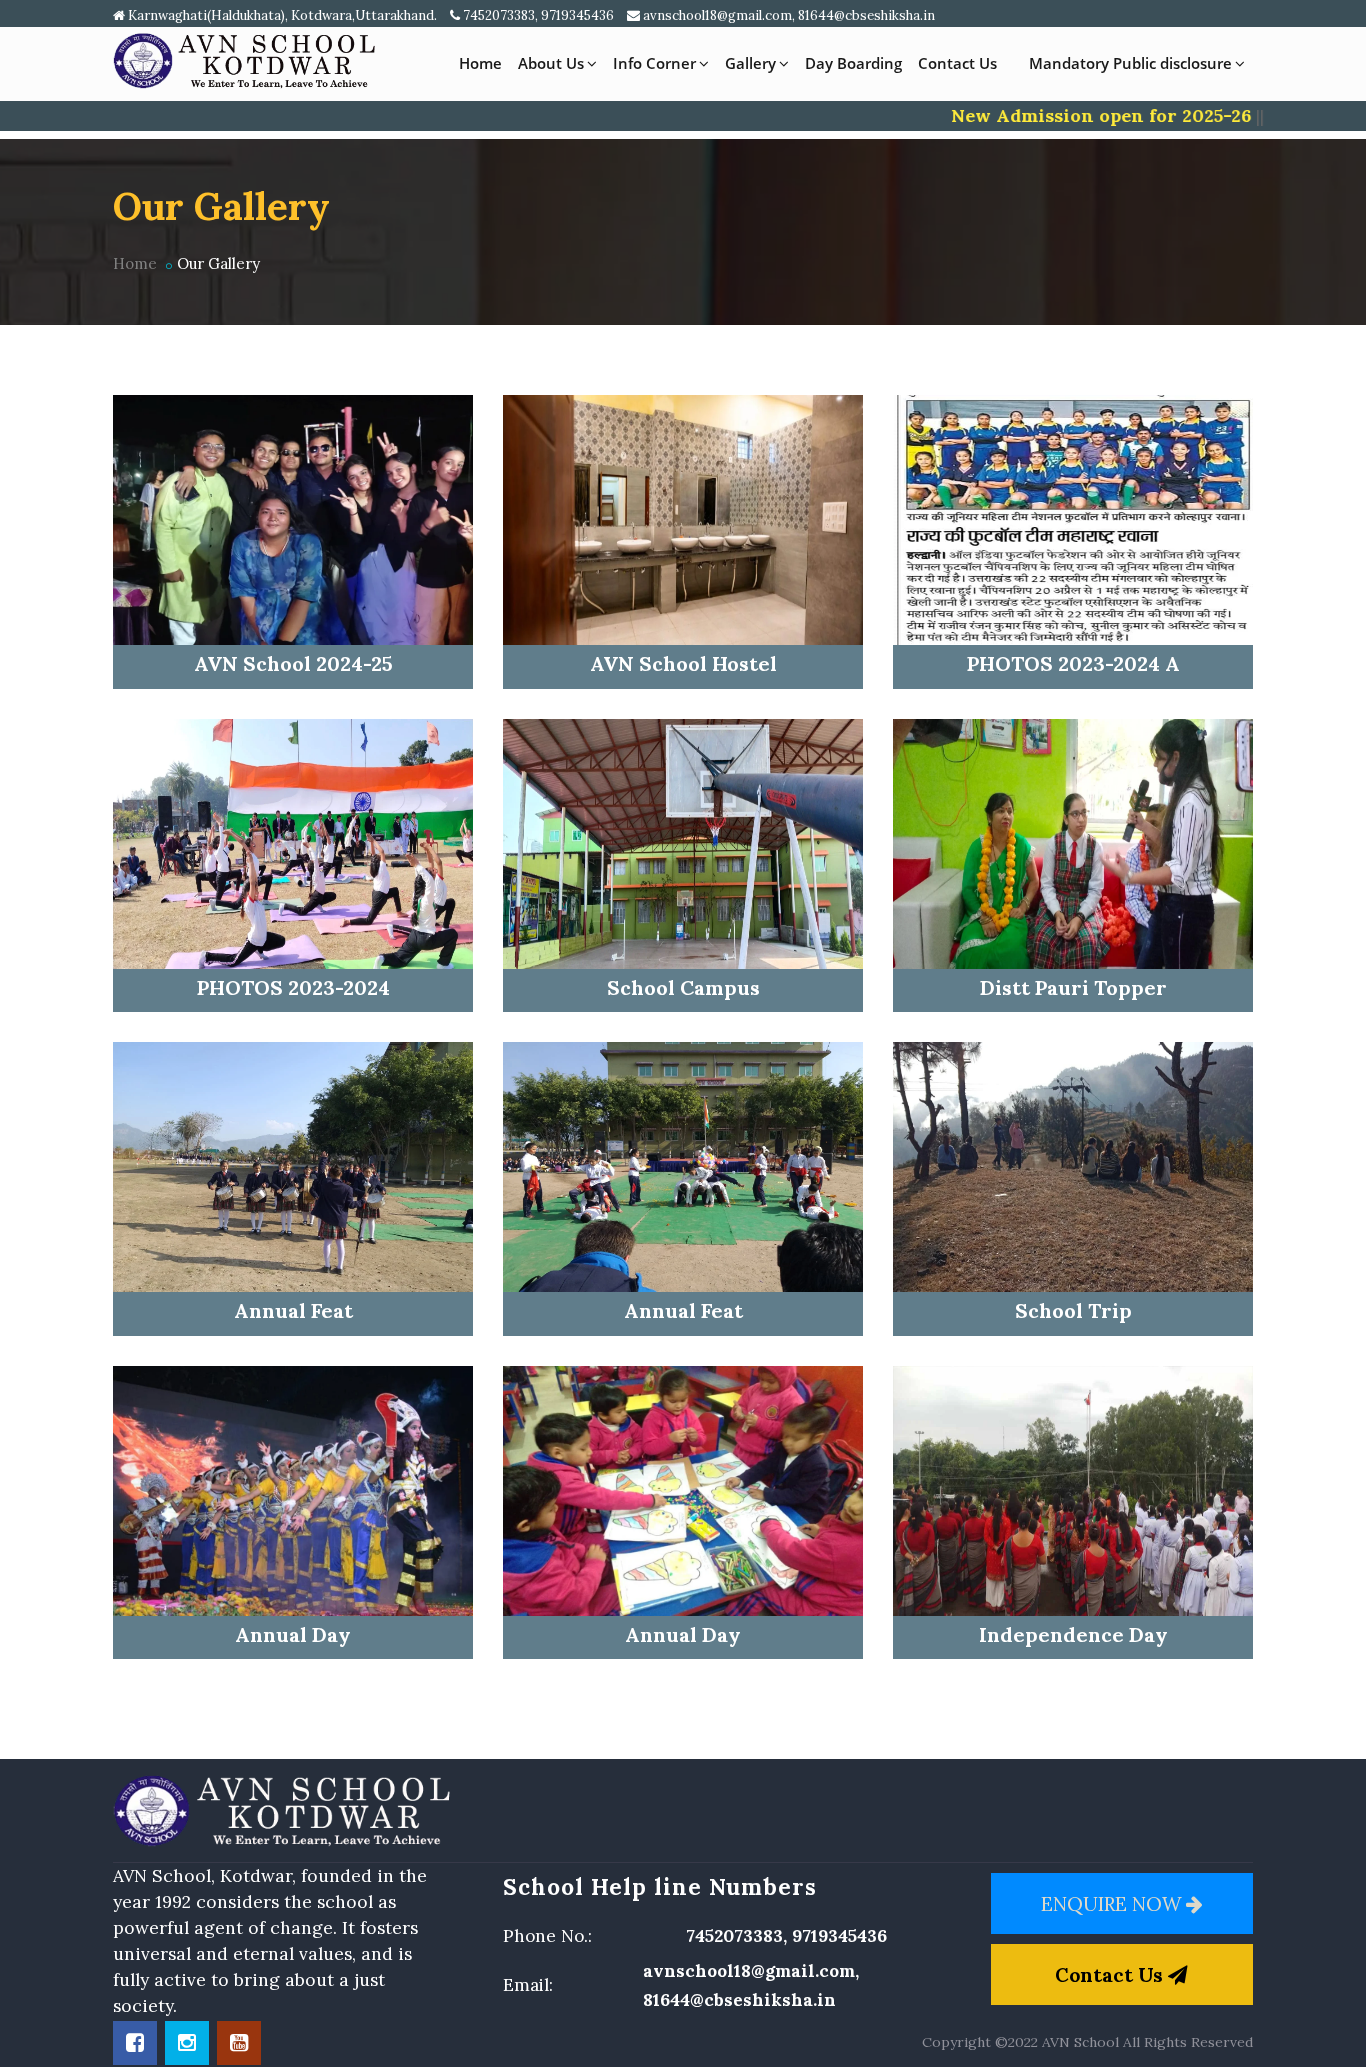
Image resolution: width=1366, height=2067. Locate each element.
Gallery (750, 63)
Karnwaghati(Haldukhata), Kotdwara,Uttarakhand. (281, 15)
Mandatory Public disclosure (1130, 63)
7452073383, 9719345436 (537, 15)
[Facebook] (135, 2043)
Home (480, 63)
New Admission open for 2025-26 (1051, 115)
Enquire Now (1113, 1903)
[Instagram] (187, 2043)
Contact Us (957, 63)
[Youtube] (239, 2043)
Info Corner (654, 63)
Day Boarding (853, 63)
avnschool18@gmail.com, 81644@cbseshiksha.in (787, 15)
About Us (551, 63)
